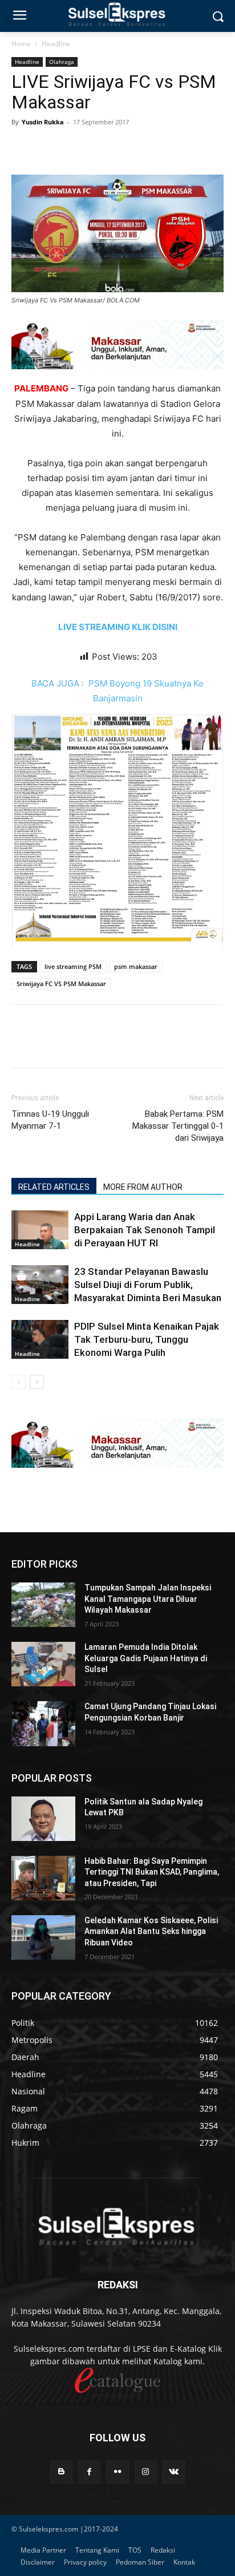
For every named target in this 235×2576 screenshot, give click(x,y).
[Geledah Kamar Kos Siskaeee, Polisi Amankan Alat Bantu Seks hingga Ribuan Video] (43, 1937)
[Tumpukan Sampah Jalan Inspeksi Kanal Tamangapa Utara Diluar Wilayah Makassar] (43, 1605)
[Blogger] (61, 2472)
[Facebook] (23, 148)
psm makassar (136, 966)
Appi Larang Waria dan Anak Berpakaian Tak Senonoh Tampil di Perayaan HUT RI (145, 1230)
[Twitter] (49, 148)
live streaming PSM (73, 966)
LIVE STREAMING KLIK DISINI (118, 627)
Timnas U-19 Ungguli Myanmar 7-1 (50, 1120)
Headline (56, 44)
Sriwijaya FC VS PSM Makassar (61, 984)
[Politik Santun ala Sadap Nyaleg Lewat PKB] (43, 1819)
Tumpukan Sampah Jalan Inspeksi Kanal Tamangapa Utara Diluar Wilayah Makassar (148, 1599)
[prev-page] (19, 1382)
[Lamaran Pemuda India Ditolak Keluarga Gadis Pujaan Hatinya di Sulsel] (43, 1664)
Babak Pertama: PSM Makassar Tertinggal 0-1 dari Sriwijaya (178, 1126)
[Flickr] (117, 2472)
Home (21, 44)
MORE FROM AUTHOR (143, 1187)
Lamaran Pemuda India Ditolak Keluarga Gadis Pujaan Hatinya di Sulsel (146, 1658)
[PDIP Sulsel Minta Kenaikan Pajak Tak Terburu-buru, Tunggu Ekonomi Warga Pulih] (40, 1340)
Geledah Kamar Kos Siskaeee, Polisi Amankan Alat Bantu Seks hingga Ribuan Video (151, 1931)
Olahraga (62, 62)
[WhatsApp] (75, 148)
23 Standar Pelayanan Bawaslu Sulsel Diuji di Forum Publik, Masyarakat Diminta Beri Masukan (148, 1285)
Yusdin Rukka (43, 122)
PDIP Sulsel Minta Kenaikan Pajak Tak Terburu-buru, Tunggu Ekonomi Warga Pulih (147, 1339)
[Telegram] (102, 148)
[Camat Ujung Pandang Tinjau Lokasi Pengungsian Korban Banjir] (43, 1723)
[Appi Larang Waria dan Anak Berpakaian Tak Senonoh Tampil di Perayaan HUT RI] (40, 1230)
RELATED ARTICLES (54, 1187)
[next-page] (37, 1382)
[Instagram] (146, 2472)
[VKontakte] (174, 2472)
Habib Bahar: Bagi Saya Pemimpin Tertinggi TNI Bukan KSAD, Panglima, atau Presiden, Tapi (152, 1872)
